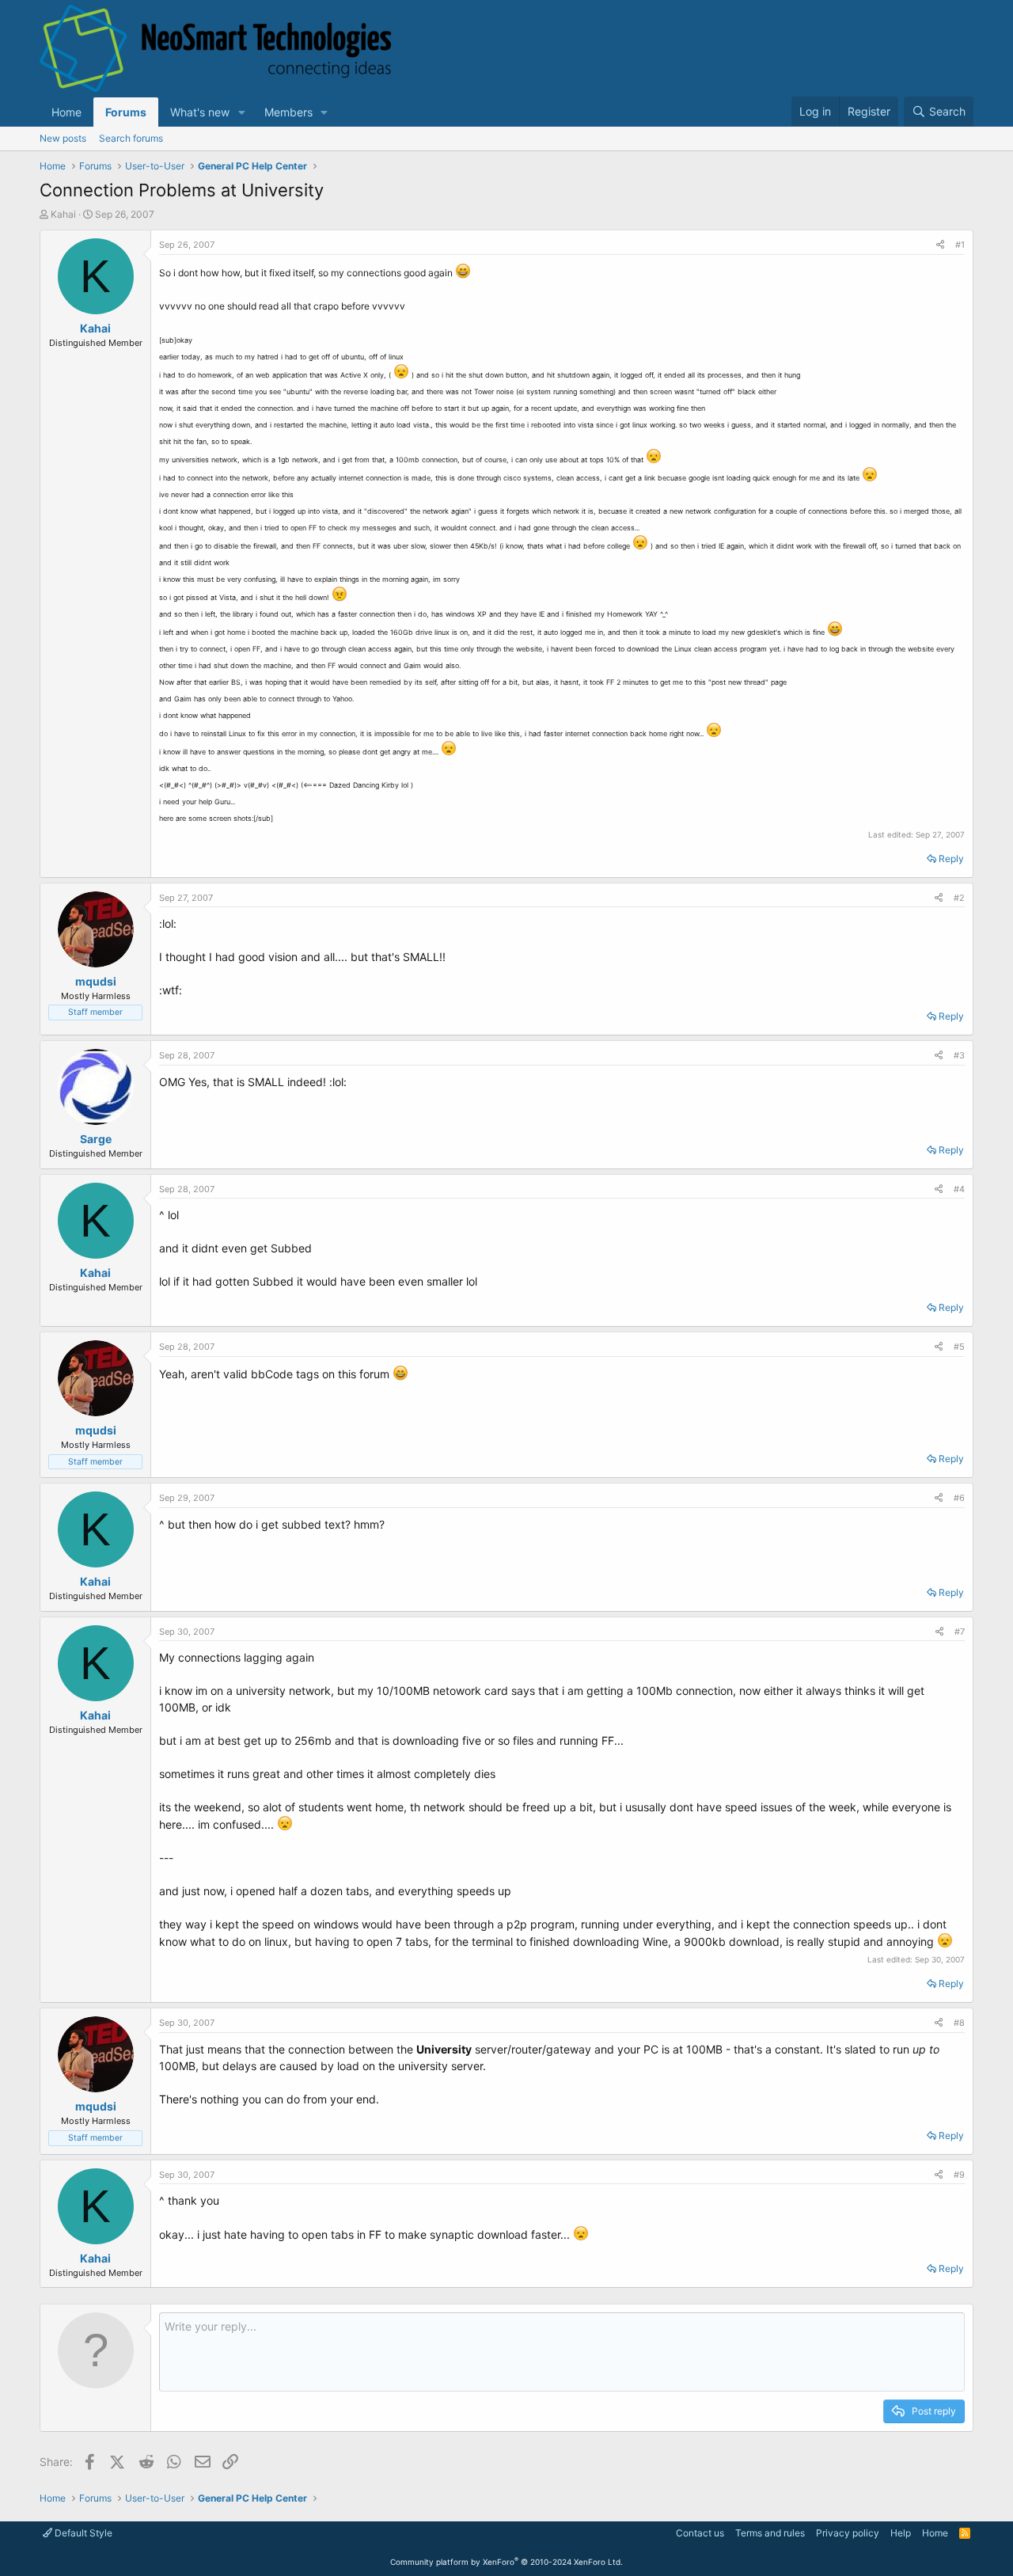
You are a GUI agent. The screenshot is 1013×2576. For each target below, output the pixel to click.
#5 (959, 1347)
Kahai (63, 214)
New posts (63, 138)
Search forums (131, 138)
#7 (960, 1632)
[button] (242, 112)
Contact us (700, 2533)
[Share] (940, 245)
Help (901, 2533)
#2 (959, 898)
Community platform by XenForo (506, 2562)
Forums (126, 112)
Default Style (82, 2533)
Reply (951, 859)
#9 (959, 2175)
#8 (959, 2023)
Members (288, 112)
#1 (960, 245)
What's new (200, 112)
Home (66, 112)
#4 (959, 1189)
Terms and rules (770, 2533)
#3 (959, 1055)
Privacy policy (848, 2533)
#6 (959, 1498)
